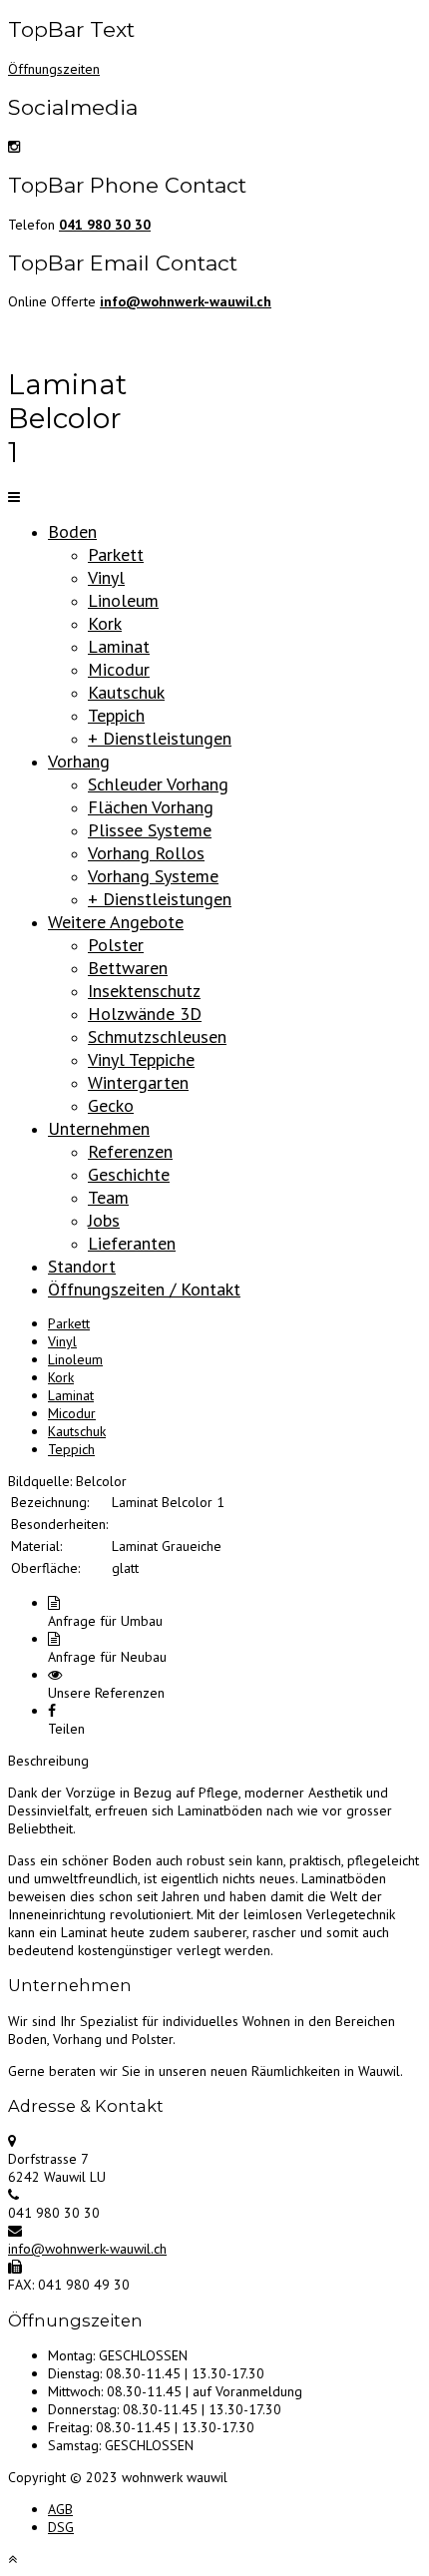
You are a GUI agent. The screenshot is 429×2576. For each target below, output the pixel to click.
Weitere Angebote (116, 922)
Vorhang (79, 761)
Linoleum (123, 600)
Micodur (119, 669)
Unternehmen (99, 1128)
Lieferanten (132, 1243)
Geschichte (129, 1174)
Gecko (111, 1105)
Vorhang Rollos (146, 853)
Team (108, 1197)
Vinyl (106, 577)
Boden (72, 531)
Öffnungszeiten (54, 69)
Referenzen (130, 1151)
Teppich (116, 715)
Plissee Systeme (150, 830)
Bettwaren (128, 968)
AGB (60, 2509)
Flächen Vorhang (151, 807)
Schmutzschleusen (157, 1036)
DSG (61, 2527)
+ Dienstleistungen (160, 738)
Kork (105, 623)
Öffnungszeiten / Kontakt (144, 1289)
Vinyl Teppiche (141, 1059)
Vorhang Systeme (153, 876)
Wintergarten (138, 1082)
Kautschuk (126, 692)
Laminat (119, 646)
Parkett (116, 554)
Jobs (104, 1220)
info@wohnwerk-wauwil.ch (87, 2249)
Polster (116, 945)
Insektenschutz (144, 991)
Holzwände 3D (145, 1014)
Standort (82, 1266)
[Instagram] (14, 147)
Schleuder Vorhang (158, 784)
